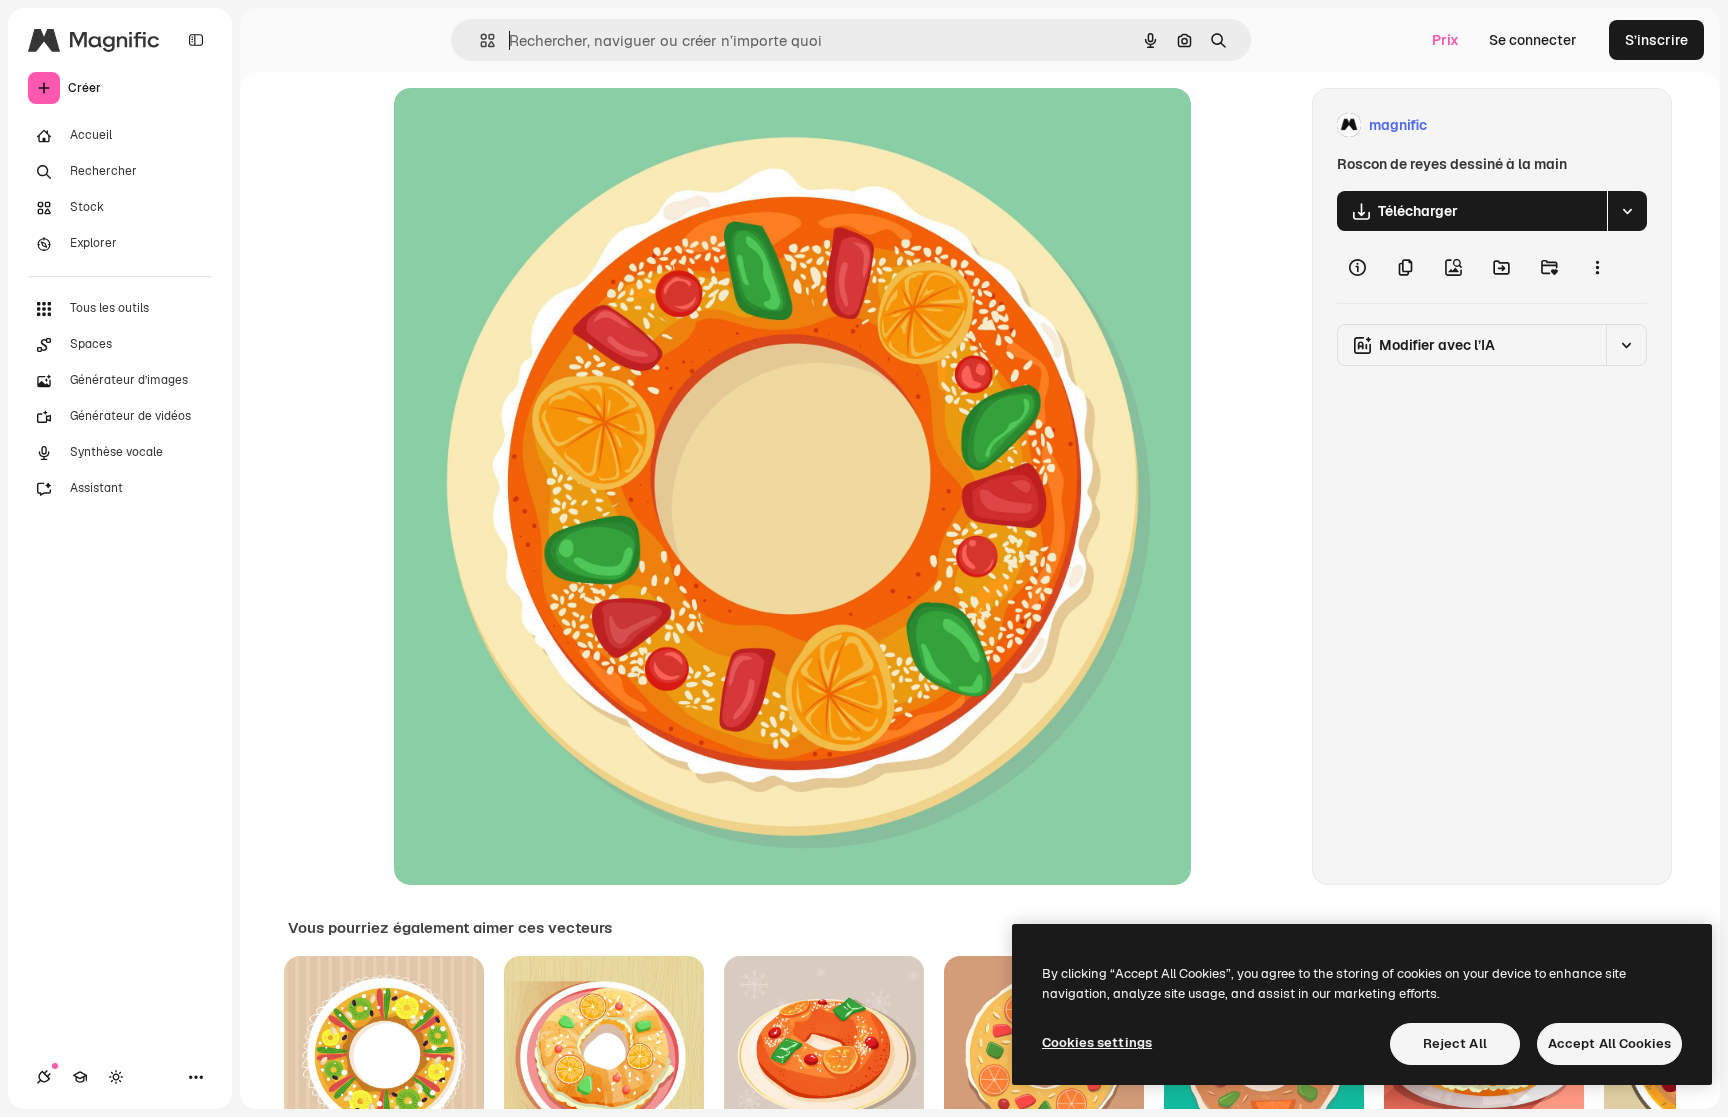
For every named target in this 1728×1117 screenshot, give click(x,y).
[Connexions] (44, 1077)
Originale (526, 125)
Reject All (1455, 1043)
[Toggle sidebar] (196, 40)
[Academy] (80, 1077)
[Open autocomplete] (479, 40)
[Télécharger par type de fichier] (1627, 211)
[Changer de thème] (116, 1077)
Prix (1445, 40)
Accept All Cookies (1609, 1043)
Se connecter (1533, 40)
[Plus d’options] (1597, 267)
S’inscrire (1656, 40)
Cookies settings (1097, 1042)
